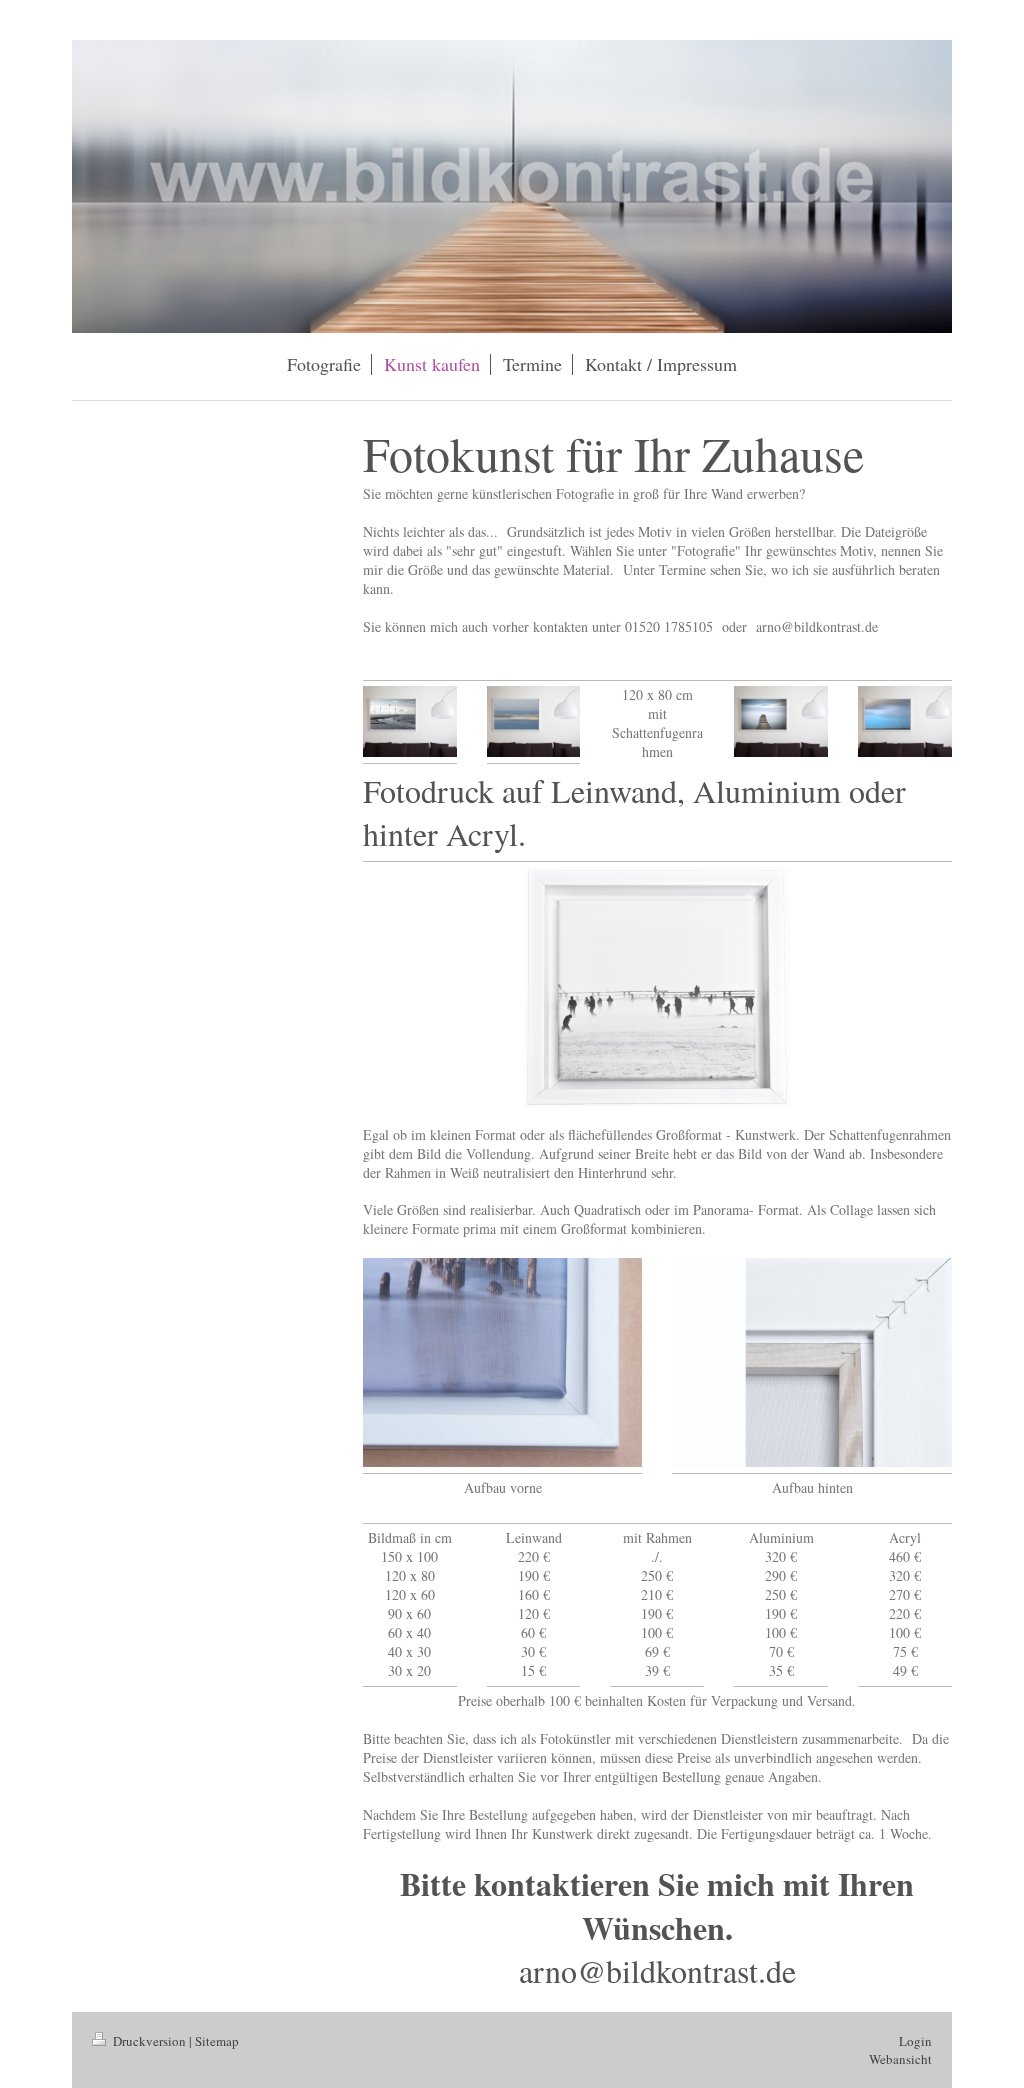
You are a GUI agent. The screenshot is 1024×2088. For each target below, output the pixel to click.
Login (915, 2041)
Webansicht (900, 2059)
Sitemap (217, 2041)
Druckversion (149, 2041)
